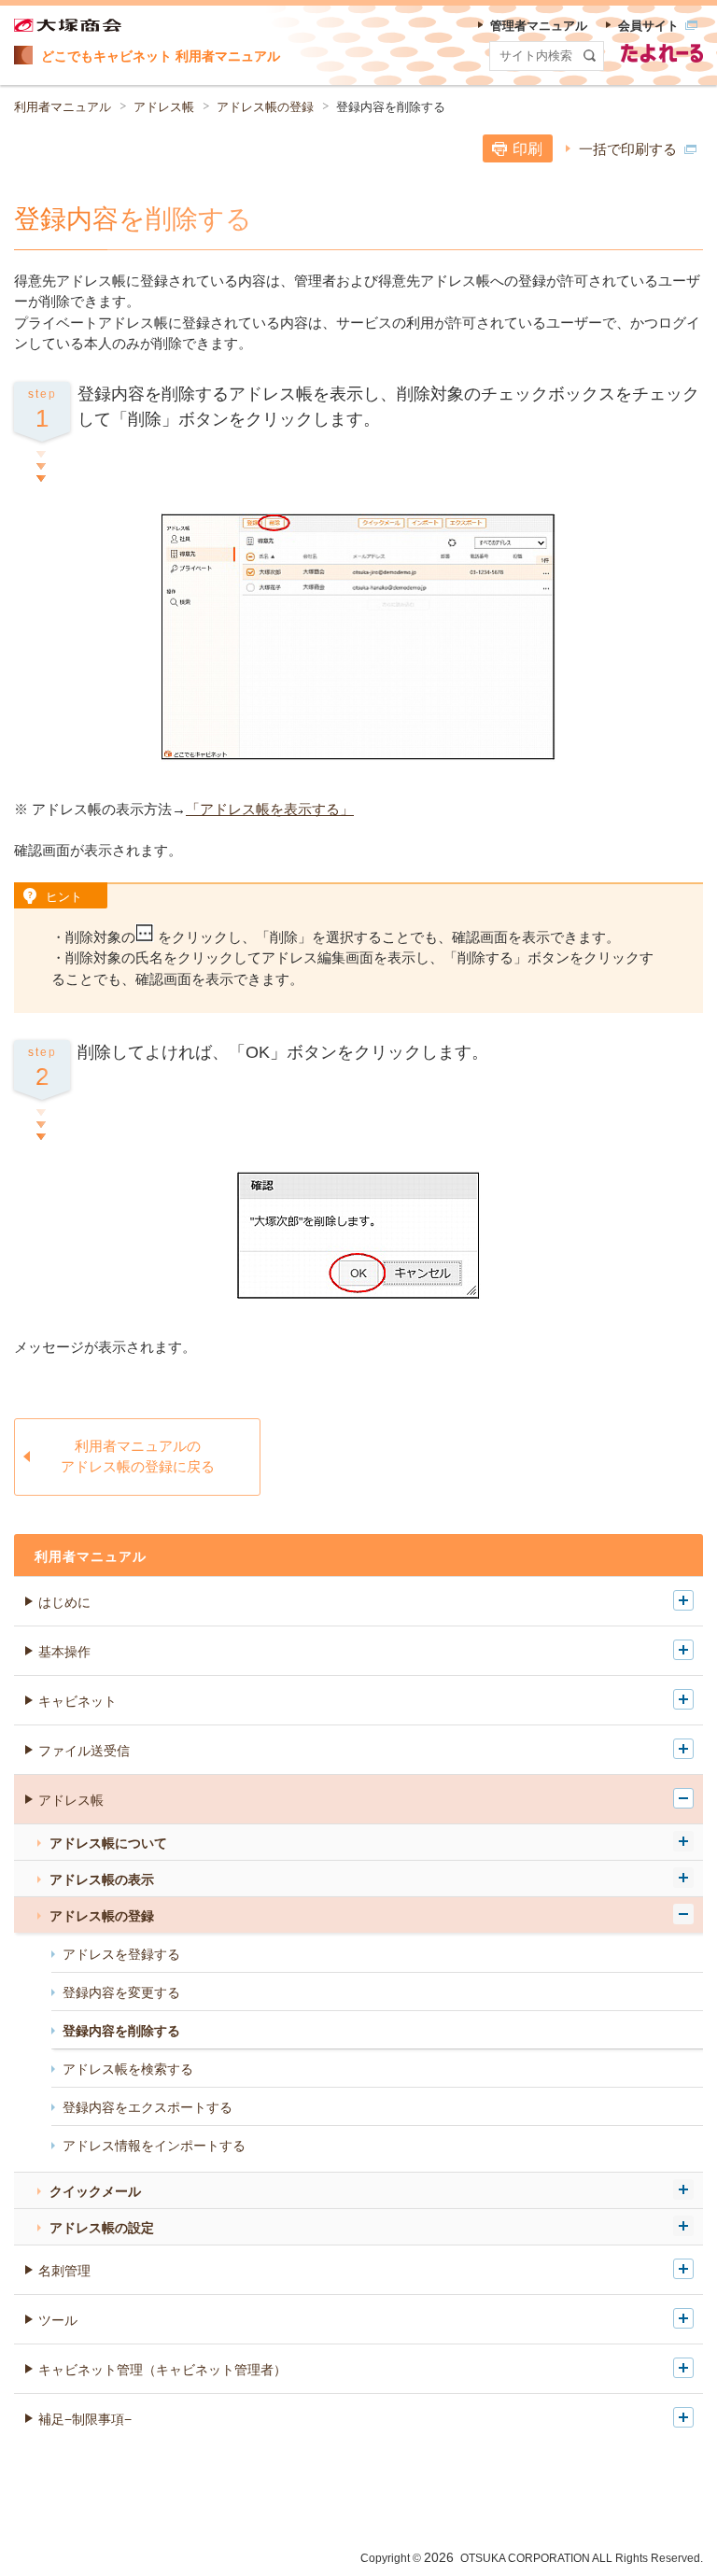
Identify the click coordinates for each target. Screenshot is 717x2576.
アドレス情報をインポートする (154, 2146)
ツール (58, 2320)
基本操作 (64, 1652)
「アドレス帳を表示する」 (270, 809)
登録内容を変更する (121, 1992)
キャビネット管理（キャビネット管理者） (162, 2370)
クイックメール (95, 2191)
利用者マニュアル (63, 107)
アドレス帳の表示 (102, 1879)
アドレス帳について (108, 1843)
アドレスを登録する (121, 1954)
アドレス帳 (164, 107)
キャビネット (77, 1701)
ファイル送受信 (84, 1751)
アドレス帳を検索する (128, 2069)
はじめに (64, 1602)
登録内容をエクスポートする (148, 2107)
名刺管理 (64, 2271)
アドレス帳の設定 (102, 2228)
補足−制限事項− (85, 2419)
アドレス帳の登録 (265, 107)
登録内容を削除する (121, 2031)
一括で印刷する (628, 149)
